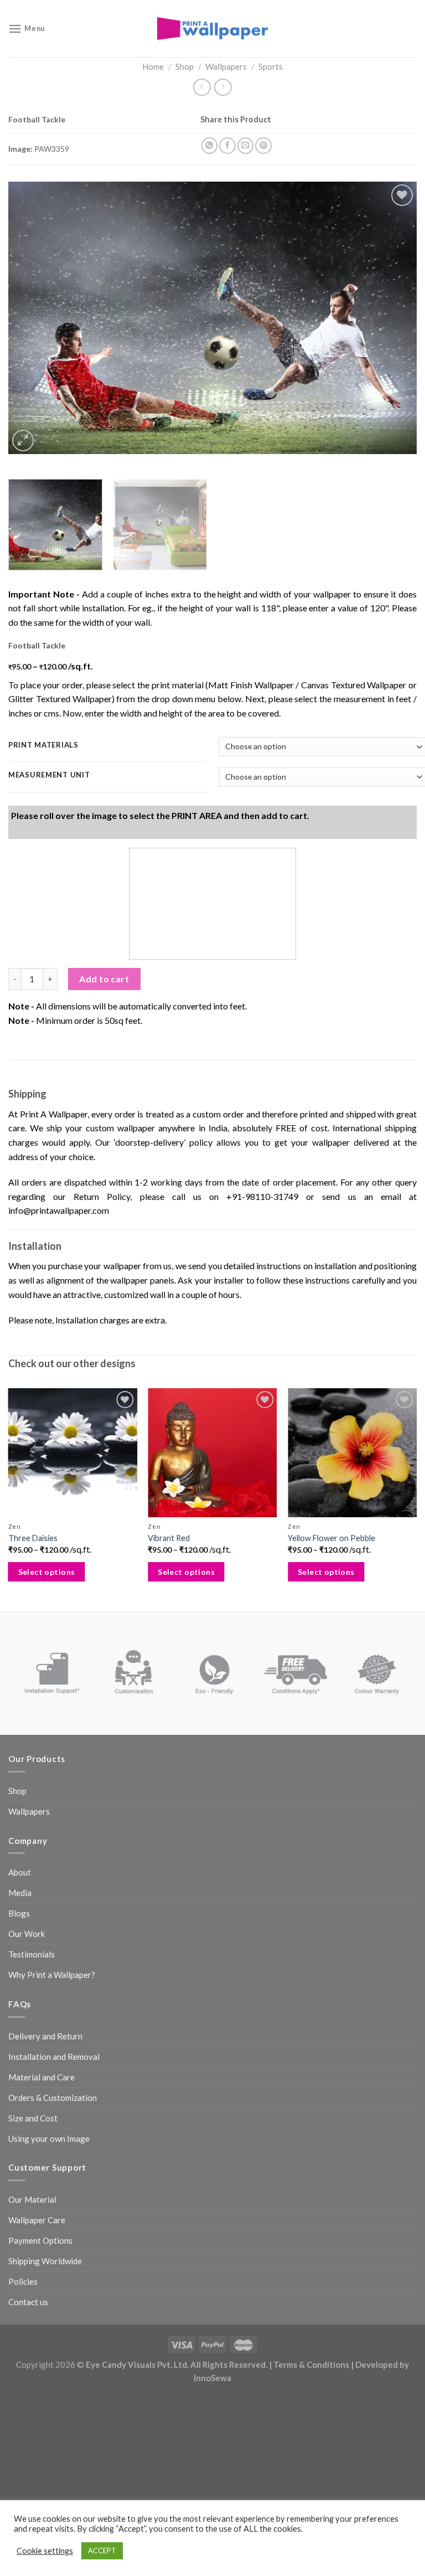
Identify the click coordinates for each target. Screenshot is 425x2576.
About (20, 1872)
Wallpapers (226, 66)
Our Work (27, 1934)
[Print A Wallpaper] (212, 29)
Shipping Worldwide (45, 2261)
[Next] (395, 318)
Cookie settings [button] (45, 2551)
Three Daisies (33, 1538)
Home (153, 66)
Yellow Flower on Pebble (331, 1538)
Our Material (32, 2199)
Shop (185, 66)
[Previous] (30, 318)
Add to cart (104, 979)
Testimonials (32, 1954)
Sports (271, 66)
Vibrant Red (169, 1538)
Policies (23, 2281)
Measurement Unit (49, 775)
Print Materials (43, 745)
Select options (47, 1572)
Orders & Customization (53, 2098)
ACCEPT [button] (102, 2551)
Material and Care (42, 2077)
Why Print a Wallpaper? (52, 1975)
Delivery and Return (45, 2036)
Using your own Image (49, 2139)
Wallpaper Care (37, 2220)
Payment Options (40, 2240)
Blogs (19, 1913)
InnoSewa (212, 2378)
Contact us (28, 2302)
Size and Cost (33, 2118)
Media (20, 1893)
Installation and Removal (54, 2057)
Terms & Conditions (311, 2364)
